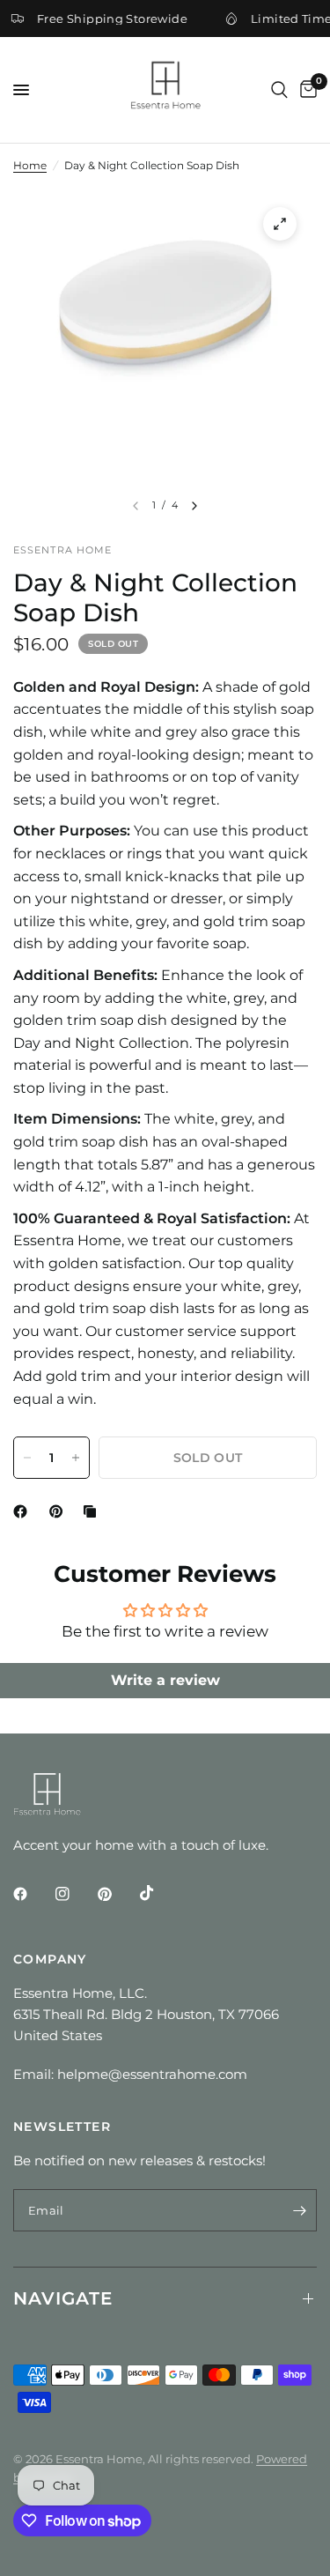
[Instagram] (75, 1894)
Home (30, 165)
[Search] (279, 90)
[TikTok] (159, 1893)
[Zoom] (280, 224)
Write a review (165, 1680)
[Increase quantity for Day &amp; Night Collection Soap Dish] (76, 1458)
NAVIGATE (63, 2298)
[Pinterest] (60, 1511)
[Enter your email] (299, 2210)
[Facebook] (24, 1511)
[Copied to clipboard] (93, 1511)
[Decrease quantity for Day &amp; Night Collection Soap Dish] (27, 1458)
